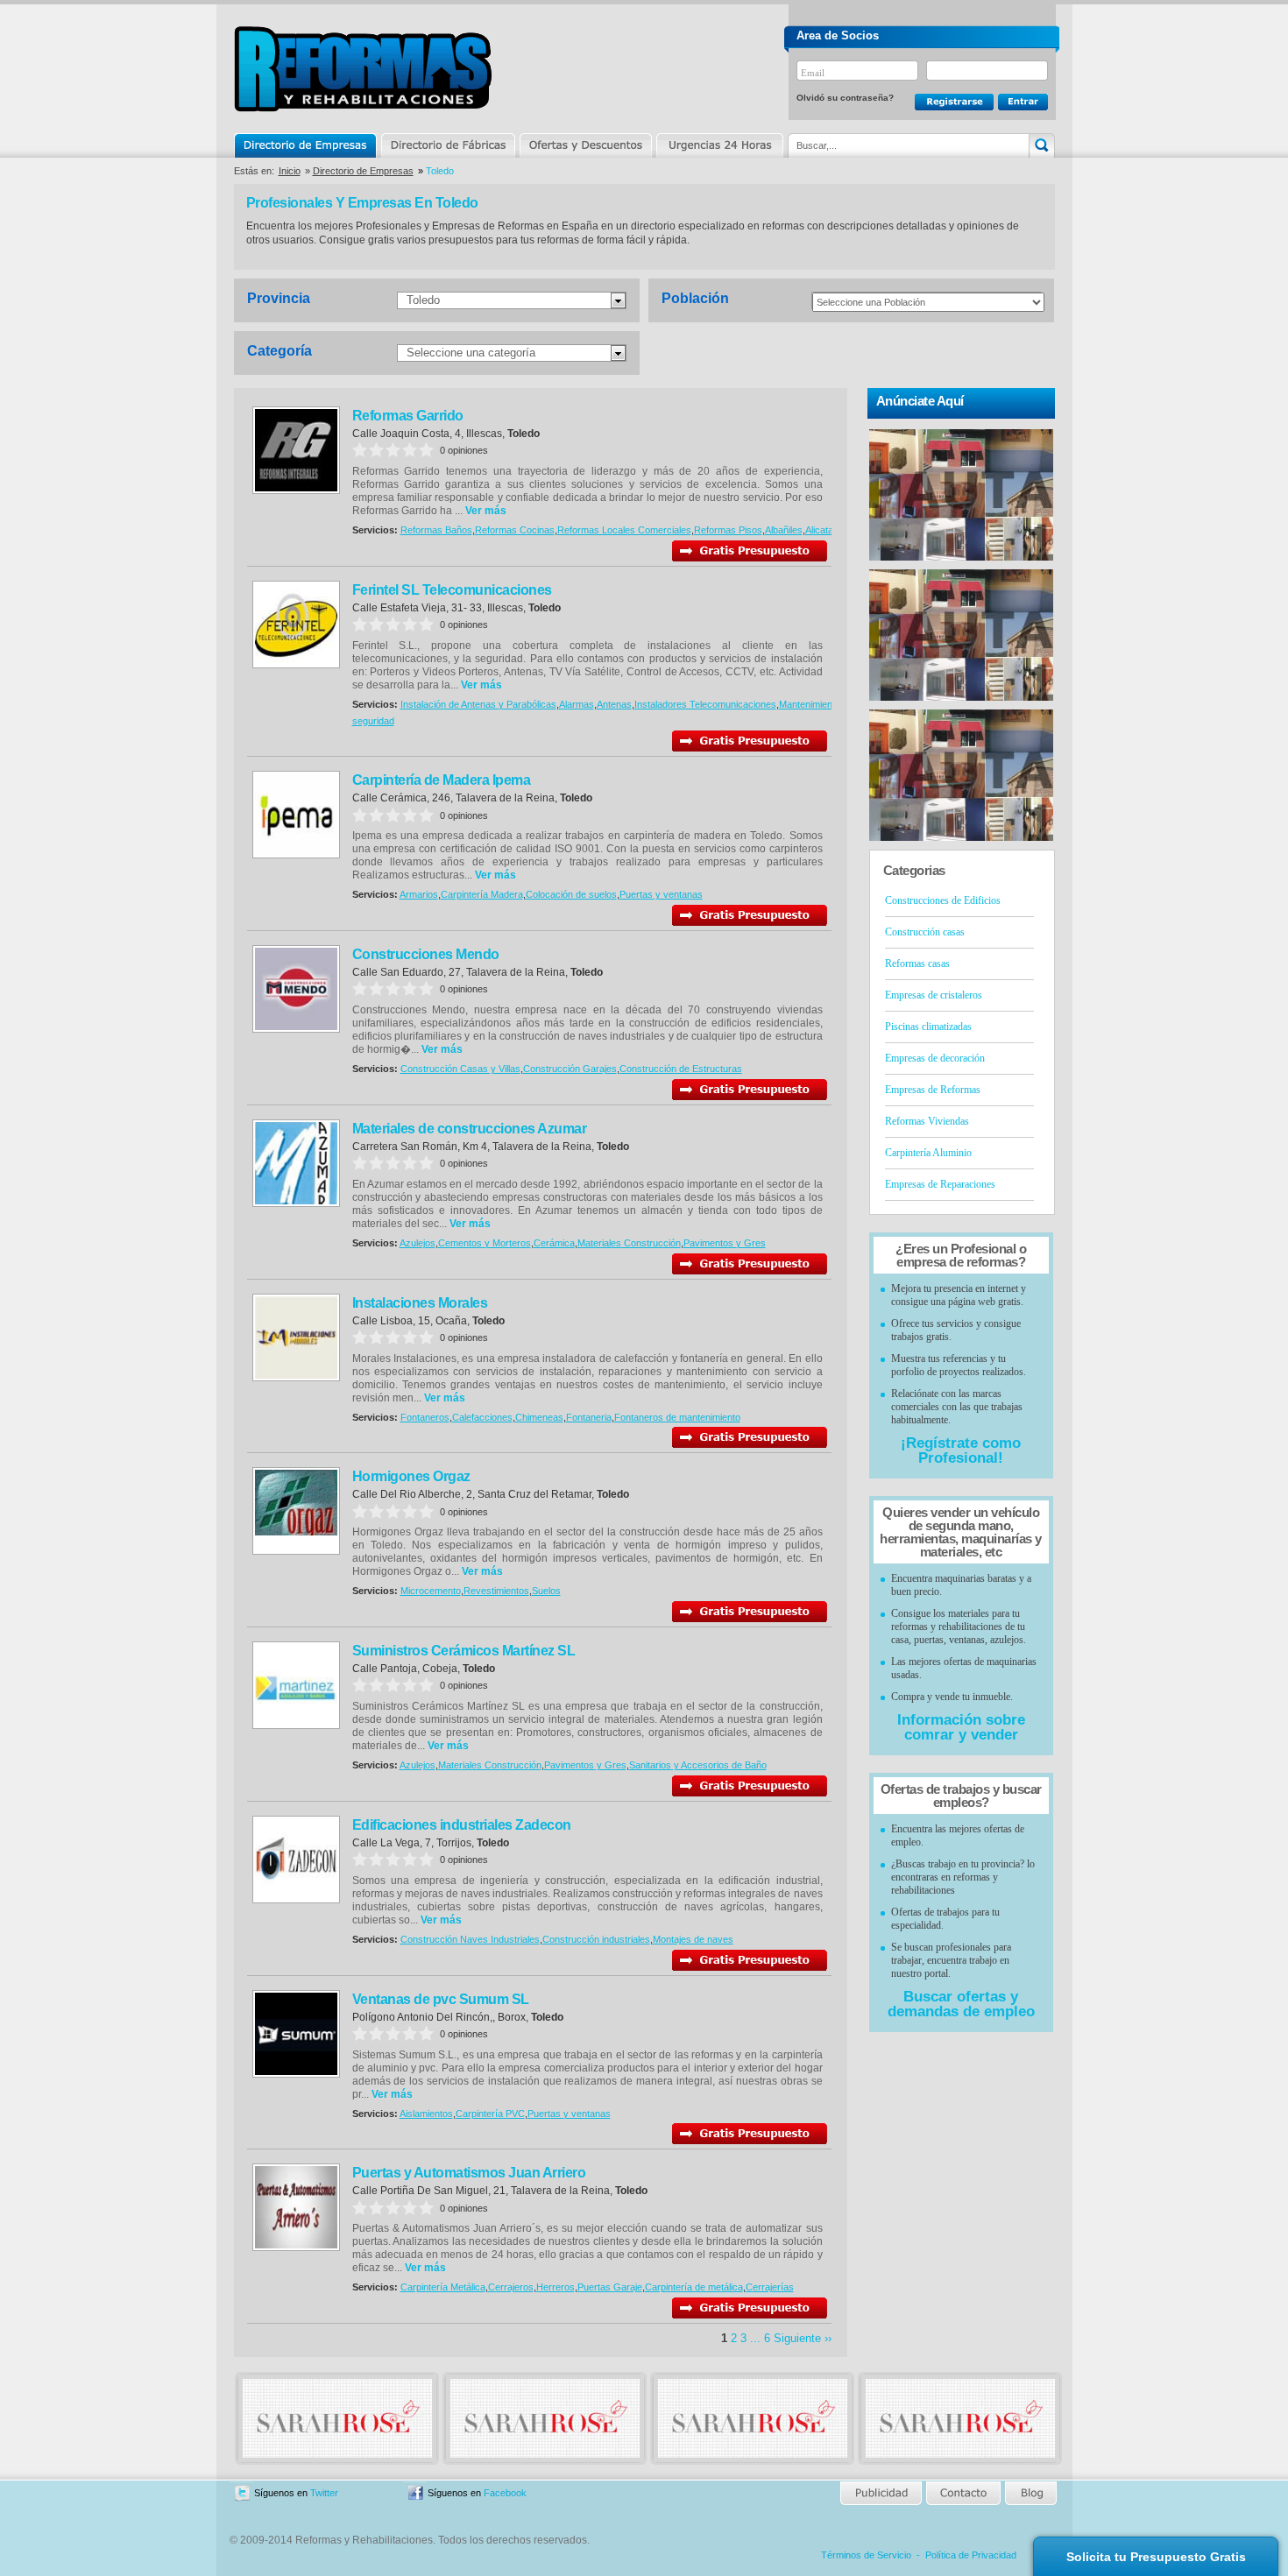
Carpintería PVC (490, 2114)
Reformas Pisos (728, 530)
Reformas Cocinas (515, 530)
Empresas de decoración (935, 1058)
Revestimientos (496, 1591)
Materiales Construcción (629, 1243)
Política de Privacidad (971, 2555)
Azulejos (418, 1243)
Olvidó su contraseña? (845, 98)
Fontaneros (425, 1417)
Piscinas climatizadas (928, 1027)
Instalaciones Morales (420, 1303)
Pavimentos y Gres (725, 1243)
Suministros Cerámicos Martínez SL (464, 1651)
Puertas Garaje (610, 2287)
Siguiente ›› (803, 2338)
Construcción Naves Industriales (470, 1939)
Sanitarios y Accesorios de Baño (698, 1765)
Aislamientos (426, 2114)
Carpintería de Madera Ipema (442, 780)
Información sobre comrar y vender (961, 1727)
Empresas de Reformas (933, 1090)
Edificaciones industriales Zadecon (462, 1825)
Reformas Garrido (408, 416)
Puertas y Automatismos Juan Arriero (469, 2173)
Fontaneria (589, 1417)
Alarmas (577, 704)
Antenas (614, 704)
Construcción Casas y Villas (460, 1069)
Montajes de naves (693, 1939)
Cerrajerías (770, 2287)
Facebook (505, 2493)
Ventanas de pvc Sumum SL (441, 1999)
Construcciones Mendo (426, 954)
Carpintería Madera (482, 894)
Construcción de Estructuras (681, 1069)
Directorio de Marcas (448, 145)
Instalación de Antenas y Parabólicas (478, 704)
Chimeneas (539, 1417)
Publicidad (882, 2493)
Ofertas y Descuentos (585, 145)
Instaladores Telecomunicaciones (705, 704)
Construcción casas (925, 932)
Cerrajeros (511, 2287)
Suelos (546, 1591)
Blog (1030, 2493)
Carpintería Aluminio (928, 1153)
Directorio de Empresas (306, 145)
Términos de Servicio (866, 2555)
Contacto (963, 2493)
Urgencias (718, 145)
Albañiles (784, 530)
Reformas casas (917, 963)
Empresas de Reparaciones (940, 1184)
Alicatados (827, 530)
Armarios (419, 894)
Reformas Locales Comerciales (624, 530)
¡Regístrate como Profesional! (961, 1450)
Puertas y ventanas (661, 894)
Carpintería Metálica (443, 2287)
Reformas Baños (436, 530)
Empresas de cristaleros (934, 995)
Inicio (290, 171)
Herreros (556, 2287)
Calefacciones (482, 1417)
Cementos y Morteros (485, 1243)
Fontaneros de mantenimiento (677, 1417)
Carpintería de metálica (694, 2287)
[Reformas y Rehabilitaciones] (337, 2454)
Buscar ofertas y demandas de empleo (961, 2004)
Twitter (324, 2493)
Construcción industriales (596, 1939)
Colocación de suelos (571, 894)
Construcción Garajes (570, 1069)
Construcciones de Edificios (943, 900)
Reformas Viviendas (927, 1121)
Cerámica (554, 1243)
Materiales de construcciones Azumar (470, 1129)
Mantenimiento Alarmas (828, 704)
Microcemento (431, 1591)
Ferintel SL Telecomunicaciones (452, 590)
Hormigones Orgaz (411, 1476)
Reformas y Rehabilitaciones (363, 69)
